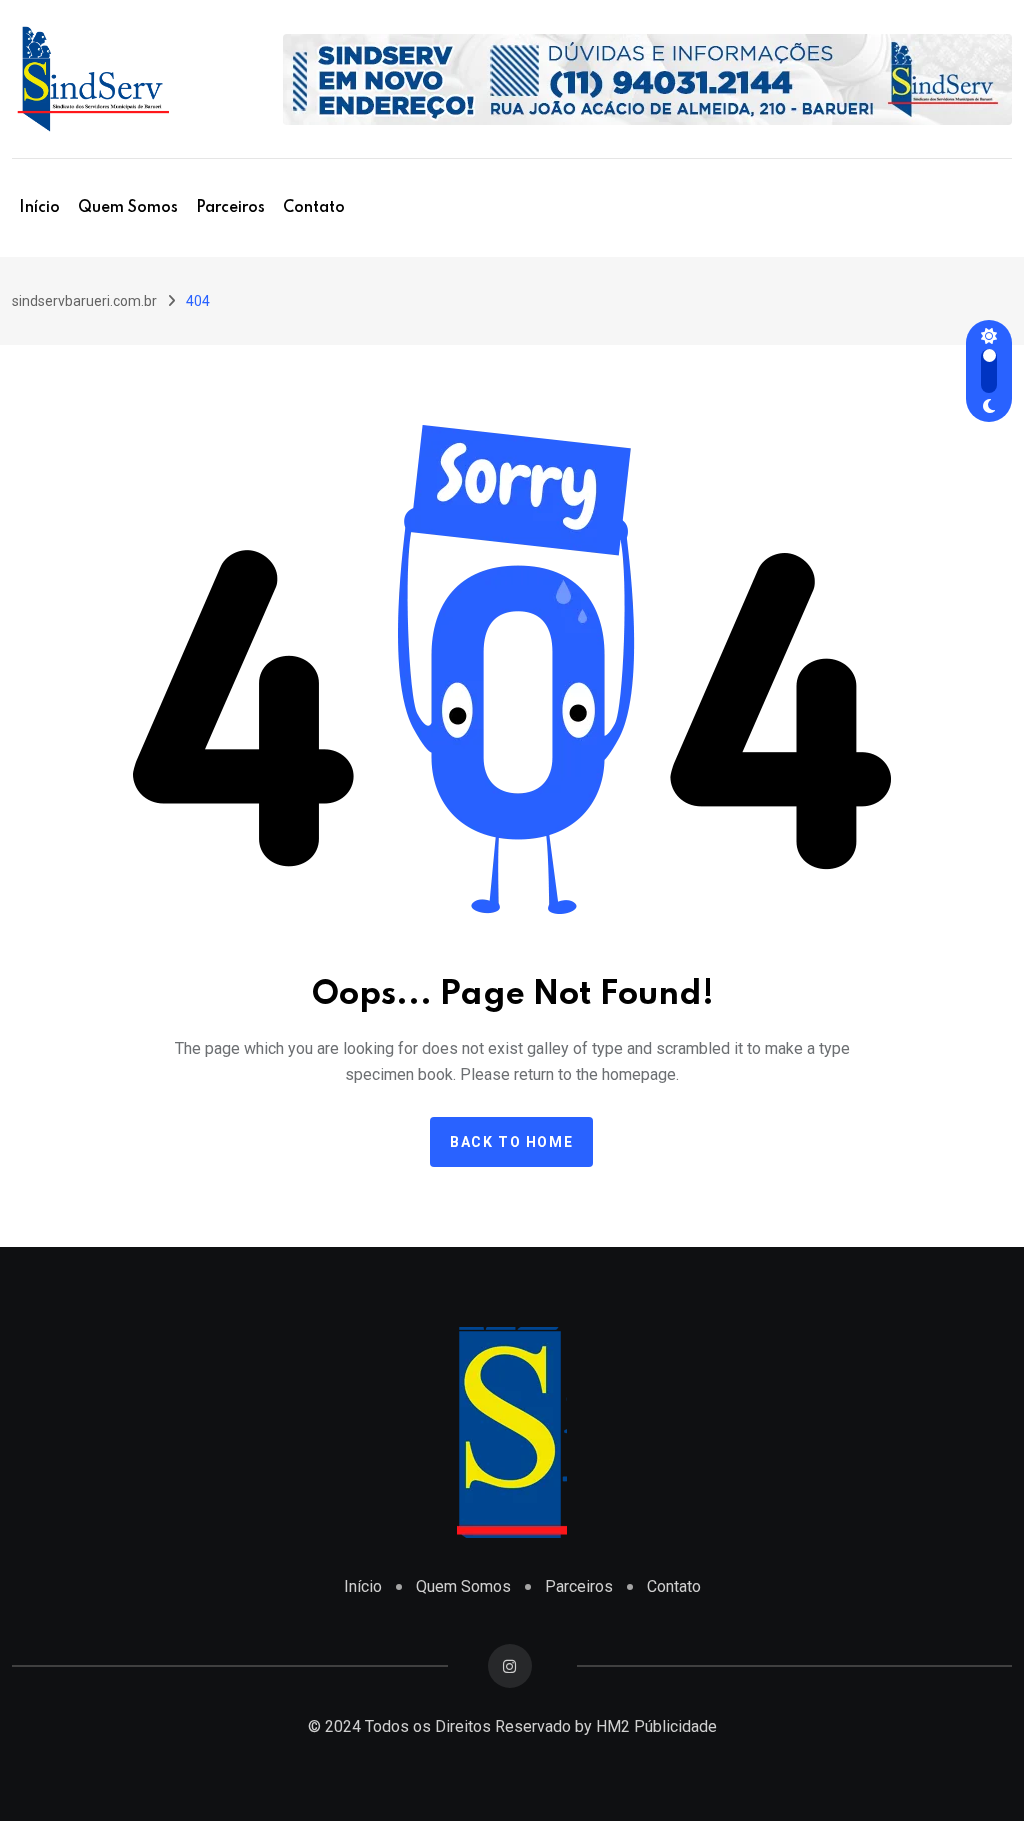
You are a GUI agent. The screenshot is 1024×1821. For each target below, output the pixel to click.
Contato (314, 208)
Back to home (511, 1142)
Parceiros (230, 208)
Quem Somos (128, 208)
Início (39, 208)
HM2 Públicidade (656, 1726)
